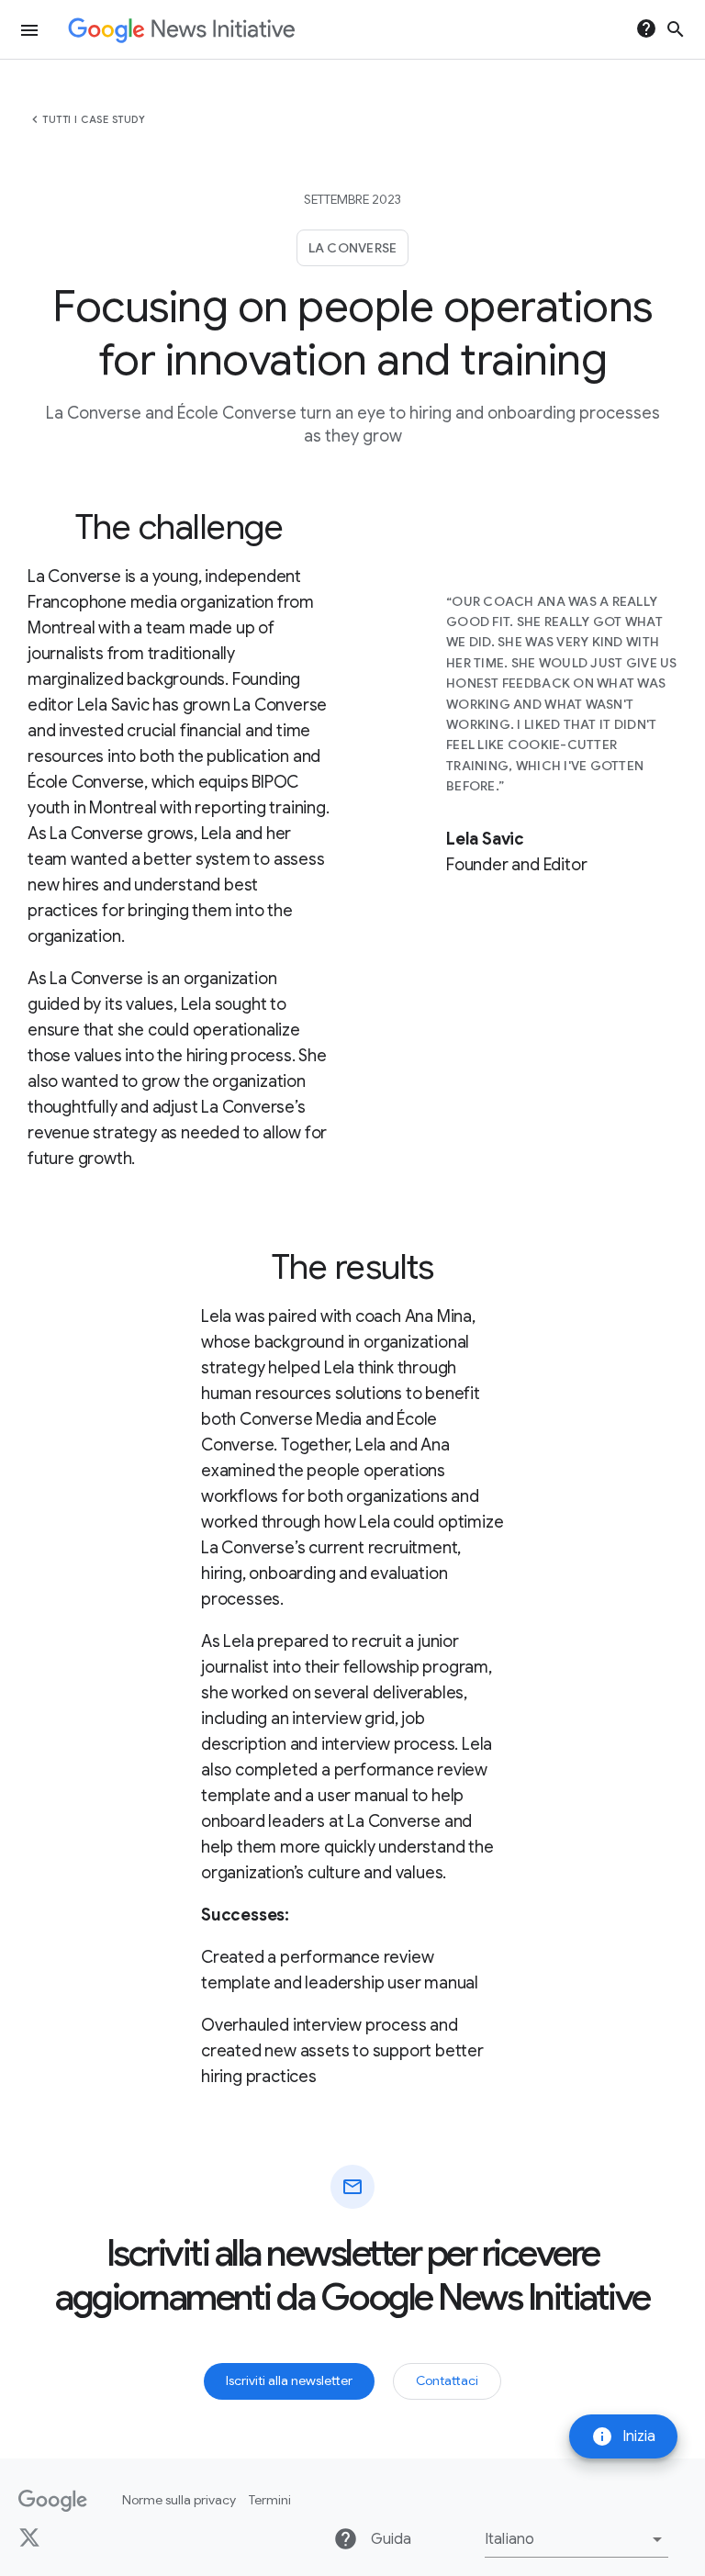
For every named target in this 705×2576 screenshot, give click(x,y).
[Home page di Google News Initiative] (181, 30)
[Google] (53, 2501)
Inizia (623, 2436)
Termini (270, 2500)
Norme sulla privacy (179, 2500)
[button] (576, 2539)
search (676, 29)
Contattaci (447, 2380)
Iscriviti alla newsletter (289, 2380)
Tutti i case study (94, 119)
